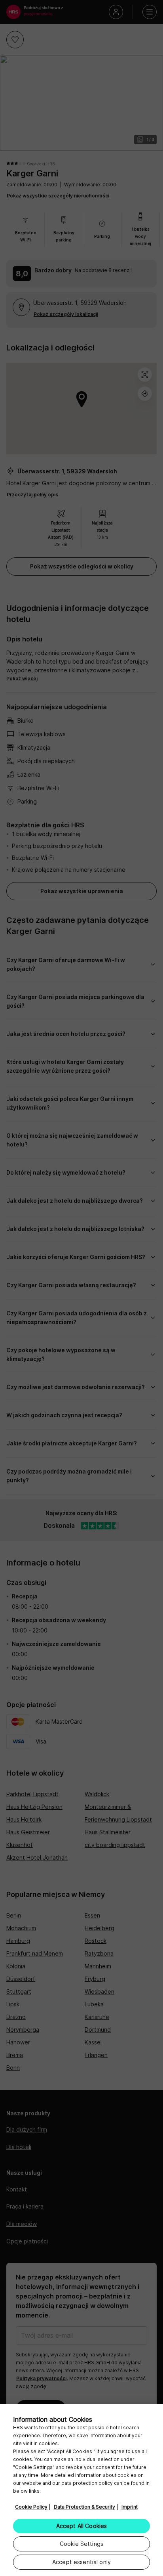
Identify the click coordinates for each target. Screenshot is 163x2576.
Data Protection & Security (84, 2507)
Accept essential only (81, 2562)
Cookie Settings (81, 2544)
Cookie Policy (31, 2507)
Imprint (130, 2507)
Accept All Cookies (82, 2526)
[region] (81, 2490)
